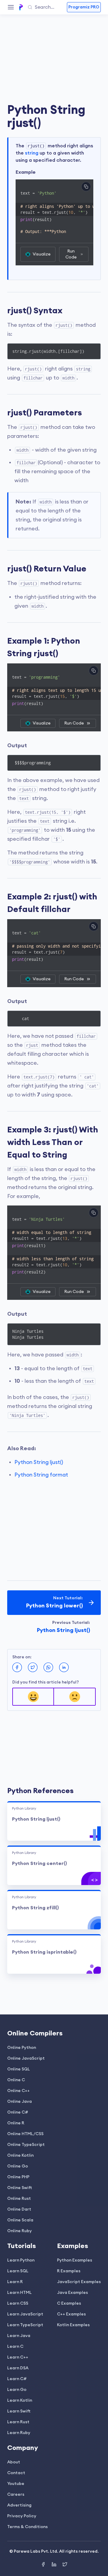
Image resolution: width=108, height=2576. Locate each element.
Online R (16, 2123)
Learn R (15, 2282)
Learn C (15, 2347)
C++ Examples (71, 2314)
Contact (16, 2473)
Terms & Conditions (27, 2527)
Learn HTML (19, 2293)
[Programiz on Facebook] (44, 2565)
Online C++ (18, 2091)
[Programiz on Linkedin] (55, 2565)
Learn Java (19, 2336)
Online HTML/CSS (25, 2134)
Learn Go (17, 2390)
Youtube (16, 2484)
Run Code (71, 254)
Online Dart (19, 2209)
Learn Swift (19, 2411)
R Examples (69, 2271)
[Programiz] (21, 7)
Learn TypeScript (25, 2325)
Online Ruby (19, 2231)
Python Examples (75, 2260)
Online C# (18, 2112)
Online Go (18, 2166)
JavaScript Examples (79, 2282)
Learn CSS (18, 2303)
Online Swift (20, 2188)
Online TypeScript (26, 2145)
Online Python (22, 2048)
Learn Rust (18, 2422)
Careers (16, 2495)
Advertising (19, 2505)
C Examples (69, 2303)
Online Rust (19, 2199)
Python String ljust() (39, 1462)
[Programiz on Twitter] (65, 2565)
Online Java (19, 2102)
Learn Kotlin (20, 2400)
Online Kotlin (20, 2156)
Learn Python (21, 2260)
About (14, 2462)
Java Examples (72, 2293)
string (32, 153)
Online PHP (18, 2177)
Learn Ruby (19, 2433)
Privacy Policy (22, 2516)
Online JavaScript (26, 2058)
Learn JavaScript (25, 2314)
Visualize (42, 254)
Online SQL (19, 2069)
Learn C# (17, 2379)
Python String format (41, 1475)
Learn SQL (18, 2271)
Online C (16, 2080)
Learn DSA (18, 2368)
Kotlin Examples (73, 2325)
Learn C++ (18, 2357)
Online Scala (20, 2220)
